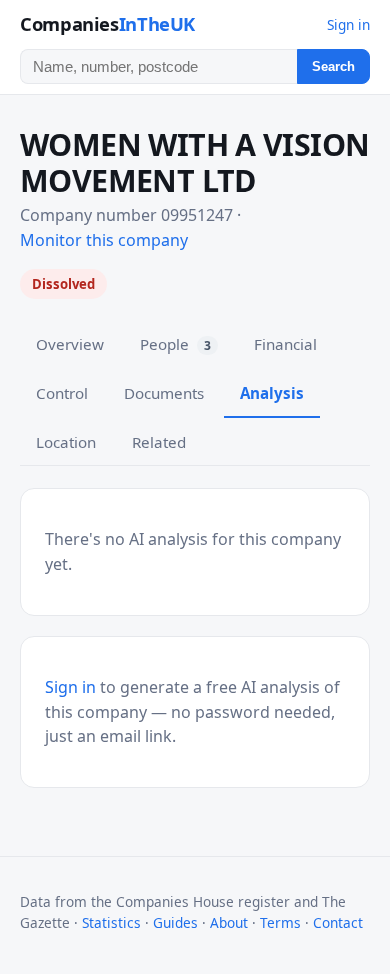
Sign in (348, 24)
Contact (338, 922)
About (229, 922)
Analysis (272, 393)
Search (333, 66)
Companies (107, 23)
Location (66, 442)
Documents (164, 393)
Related (159, 442)
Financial (285, 344)
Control (62, 393)
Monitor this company (104, 240)
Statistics (111, 922)
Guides (175, 922)
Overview (70, 344)
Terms (280, 922)
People (175, 344)
